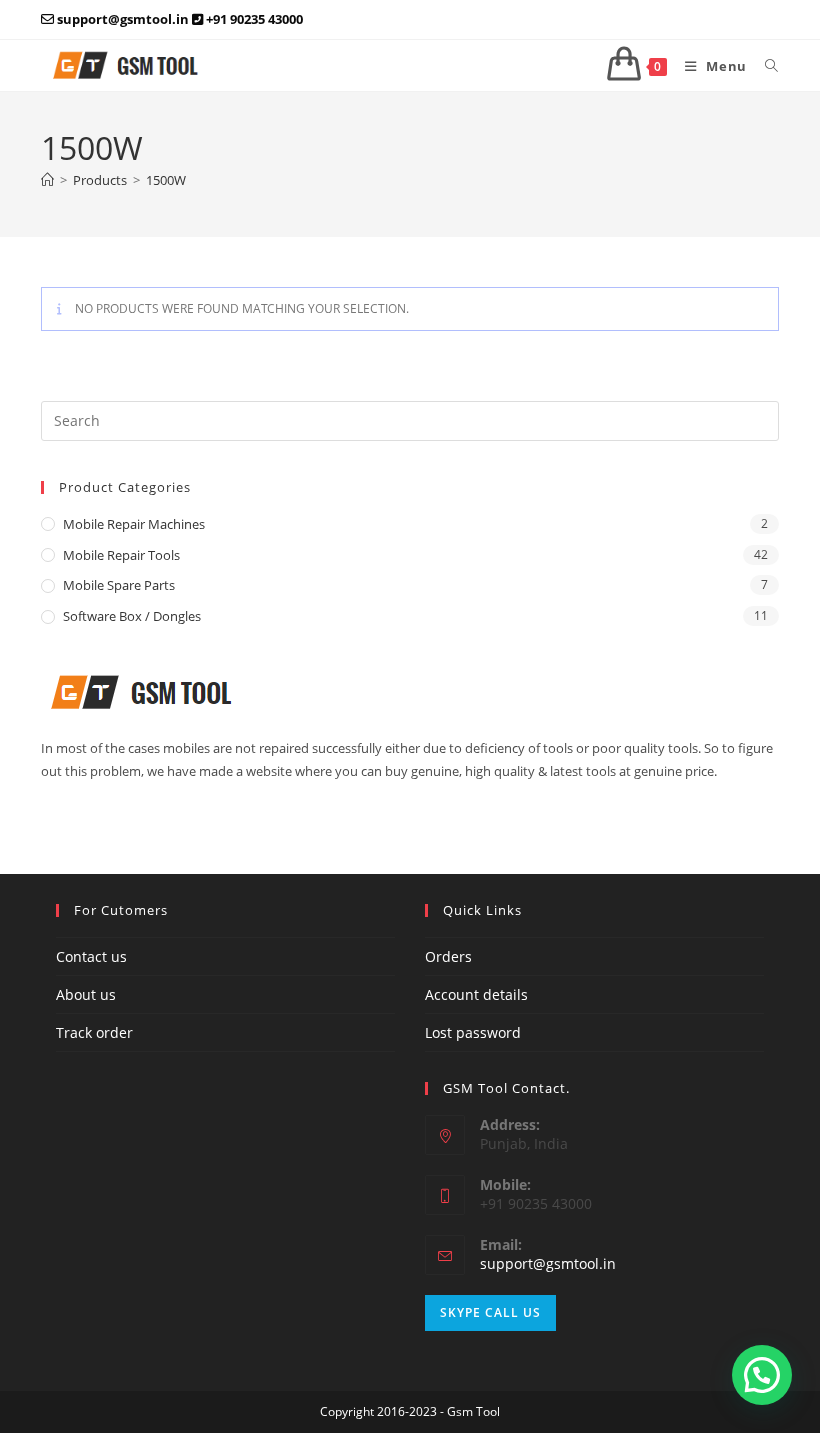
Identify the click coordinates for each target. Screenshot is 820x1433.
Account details (476, 994)
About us (86, 994)
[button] (762, 1375)
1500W (166, 180)
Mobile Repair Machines (134, 524)
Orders (448, 956)
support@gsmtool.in (548, 1263)
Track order (94, 1032)
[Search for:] (764, 66)
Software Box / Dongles (132, 616)
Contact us (91, 956)
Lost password (473, 1032)
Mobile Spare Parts (119, 585)
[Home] (47, 180)
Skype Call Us (490, 1312)
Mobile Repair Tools (121, 555)
